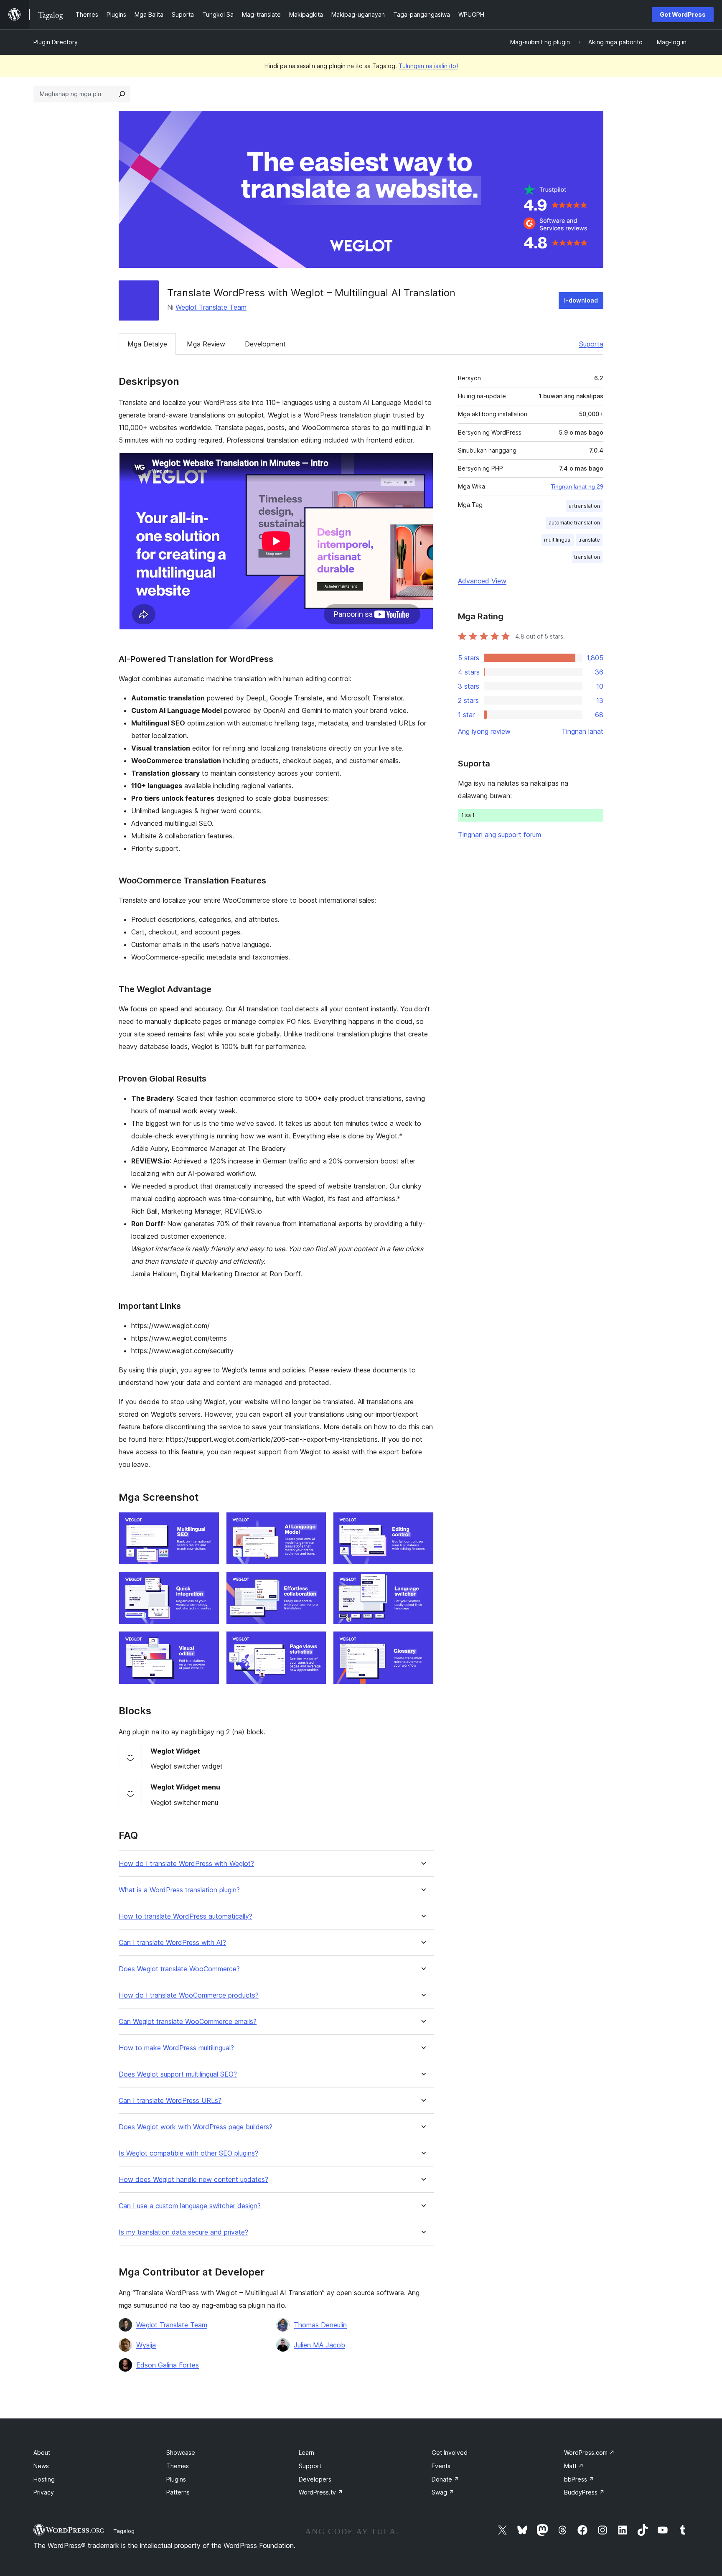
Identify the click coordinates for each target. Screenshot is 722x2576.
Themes (178, 2466)
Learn (306, 2453)
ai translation (584, 506)
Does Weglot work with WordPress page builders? (196, 2127)
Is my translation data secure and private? (183, 2232)
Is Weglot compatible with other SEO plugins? (188, 2153)
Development (265, 344)
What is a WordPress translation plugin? (179, 1890)
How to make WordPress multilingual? (176, 2048)
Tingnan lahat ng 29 (577, 486)
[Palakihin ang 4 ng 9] (208, 1583)
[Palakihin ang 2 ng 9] (315, 1523)
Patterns (178, 2492)
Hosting (44, 2479)
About (42, 2453)
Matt (574, 2466)
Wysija (146, 2345)
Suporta (591, 344)
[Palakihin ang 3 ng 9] (422, 1523)
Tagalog (124, 2531)
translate (589, 540)
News (41, 2466)
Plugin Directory (56, 42)
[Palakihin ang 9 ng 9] (422, 1642)
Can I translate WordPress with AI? (172, 1943)
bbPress (579, 2479)
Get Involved (450, 2453)
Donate (445, 2479)
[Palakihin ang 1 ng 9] (208, 1523)
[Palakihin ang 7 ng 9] (208, 1642)
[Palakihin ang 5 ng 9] (315, 1583)
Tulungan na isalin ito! (428, 66)
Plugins (176, 2479)
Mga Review (206, 344)
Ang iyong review (484, 731)
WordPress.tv (321, 2492)
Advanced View (482, 581)
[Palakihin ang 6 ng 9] (422, 1583)
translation (587, 557)
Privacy (44, 2492)
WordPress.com (589, 2453)
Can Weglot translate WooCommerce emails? (188, 2022)
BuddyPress (584, 2492)
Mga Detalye (147, 344)
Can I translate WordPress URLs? (170, 2101)
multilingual (558, 540)
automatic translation (574, 523)
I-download (581, 300)
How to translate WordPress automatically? (186, 1916)
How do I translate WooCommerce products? (189, 1995)
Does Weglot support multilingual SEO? (178, 2074)
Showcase (181, 2453)
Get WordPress (683, 14)
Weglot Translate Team (211, 307)
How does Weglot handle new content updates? (193, 2180)
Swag (443, 2492)
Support (310, 2466)
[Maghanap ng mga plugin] (122, 94)
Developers (315, 2479)
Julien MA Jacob (319, 2345)
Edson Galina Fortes (168, 2365)
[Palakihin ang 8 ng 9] (315, 1642)
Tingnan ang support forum (500, 835)
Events (441, 2466)
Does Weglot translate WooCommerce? (179, 1969)
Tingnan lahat (582, 731)
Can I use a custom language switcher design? (190, 2206)
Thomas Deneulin (320, 2325)
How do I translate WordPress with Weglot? (186, 1864)
